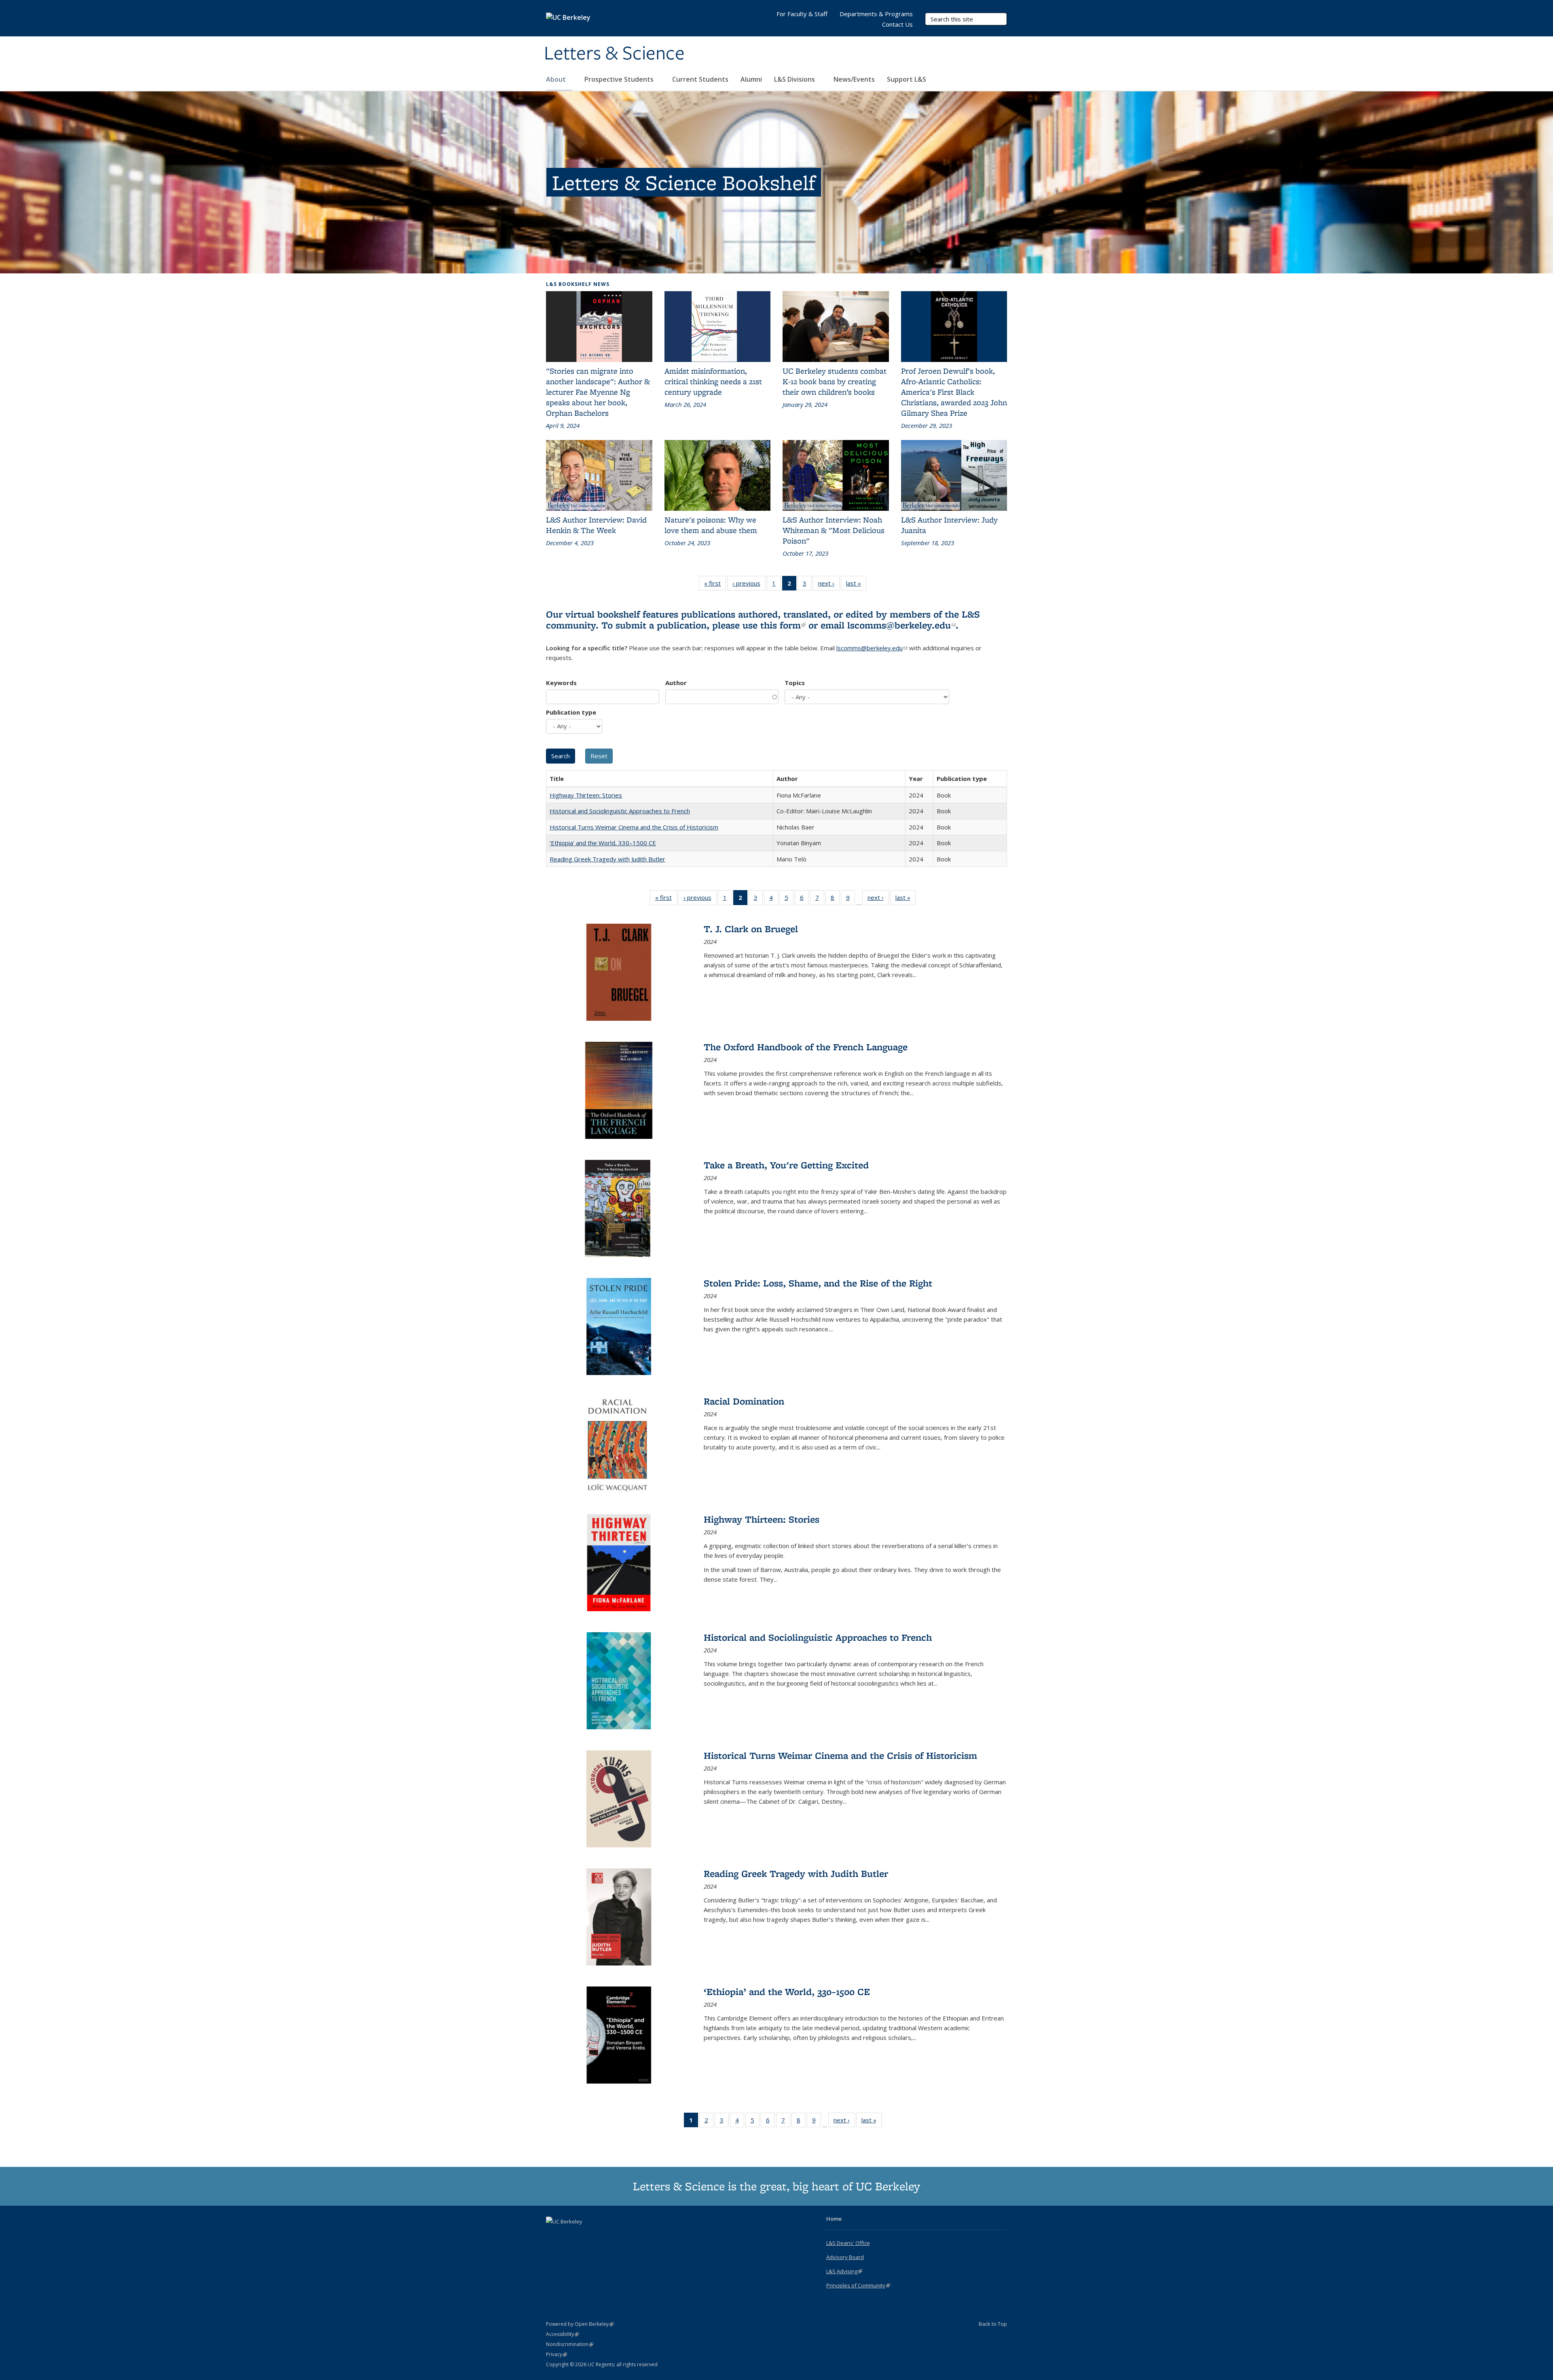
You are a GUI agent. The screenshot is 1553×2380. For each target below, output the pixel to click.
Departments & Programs (876, 14)
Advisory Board (845, 2257)
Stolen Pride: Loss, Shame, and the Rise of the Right (818, 1283)
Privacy (556, 2354)
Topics (795, 683)
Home (834, 2219)
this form (783, 625)
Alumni (751, 79)
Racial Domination (744, 1401)
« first (715, 585)
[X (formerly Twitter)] (553, 2235)
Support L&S (907, 79)
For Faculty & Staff (802, 14)
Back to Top (993, 2324)
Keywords (561, 683)
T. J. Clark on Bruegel (751, 929)
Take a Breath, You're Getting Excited (786, 1165)
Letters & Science (614, 54)
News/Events (854, 79)
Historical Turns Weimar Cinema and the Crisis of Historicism (634, 827)
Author (676, 683)
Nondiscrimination (570, 2344)
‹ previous (749, 585)
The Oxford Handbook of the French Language (806, 1047)
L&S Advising (844, 2271)
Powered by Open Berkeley (580, 2324)
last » (856, 585)
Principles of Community (858, 2285)
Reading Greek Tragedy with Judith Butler (607, 859)
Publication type (571, 712)
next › (829, 585)
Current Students (700, 79)
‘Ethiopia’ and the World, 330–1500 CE (603, 843)
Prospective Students (620, 79)
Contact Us (897, 24)
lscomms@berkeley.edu (901, 625)
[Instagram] (585, 2235)
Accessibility (562, 2334)
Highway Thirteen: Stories (586, 795)
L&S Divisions (795, 79)
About (557, 79)
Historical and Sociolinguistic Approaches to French (620, 811)
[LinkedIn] (569, 2235)
